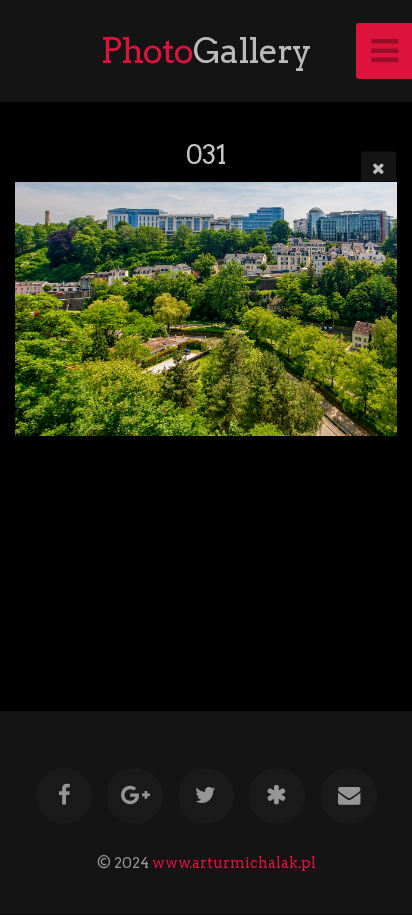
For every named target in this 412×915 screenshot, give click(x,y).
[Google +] (135, 796)
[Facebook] (63, 796)
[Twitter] (206, 796)
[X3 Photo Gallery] (277, 796)
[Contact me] (348, 796)
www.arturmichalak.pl (234, 863)
